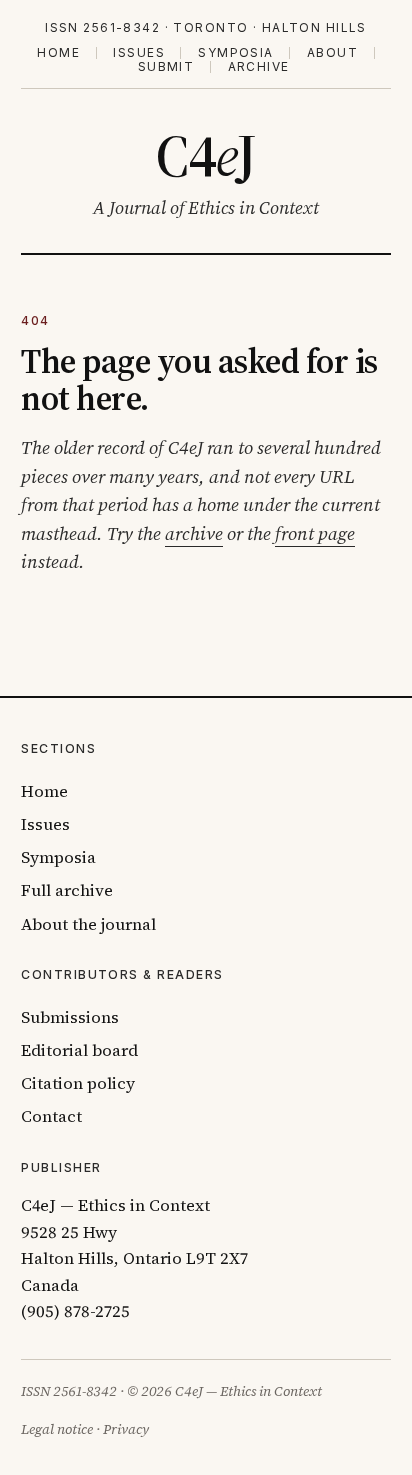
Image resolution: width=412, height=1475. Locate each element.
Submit (166, 67)
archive (194, 533)
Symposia (235, 53)
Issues (139, 53)
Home (58, 53)
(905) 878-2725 (75, 1311)
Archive (258, 67)
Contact (51, 1116)
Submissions (70, 1017)
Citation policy (78, 1083)
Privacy (126, 1429)
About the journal (88, 924)
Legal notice (57, 1429)
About (332, 53)
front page (315, 533)
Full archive (67, 890)
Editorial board (79, 1050)
